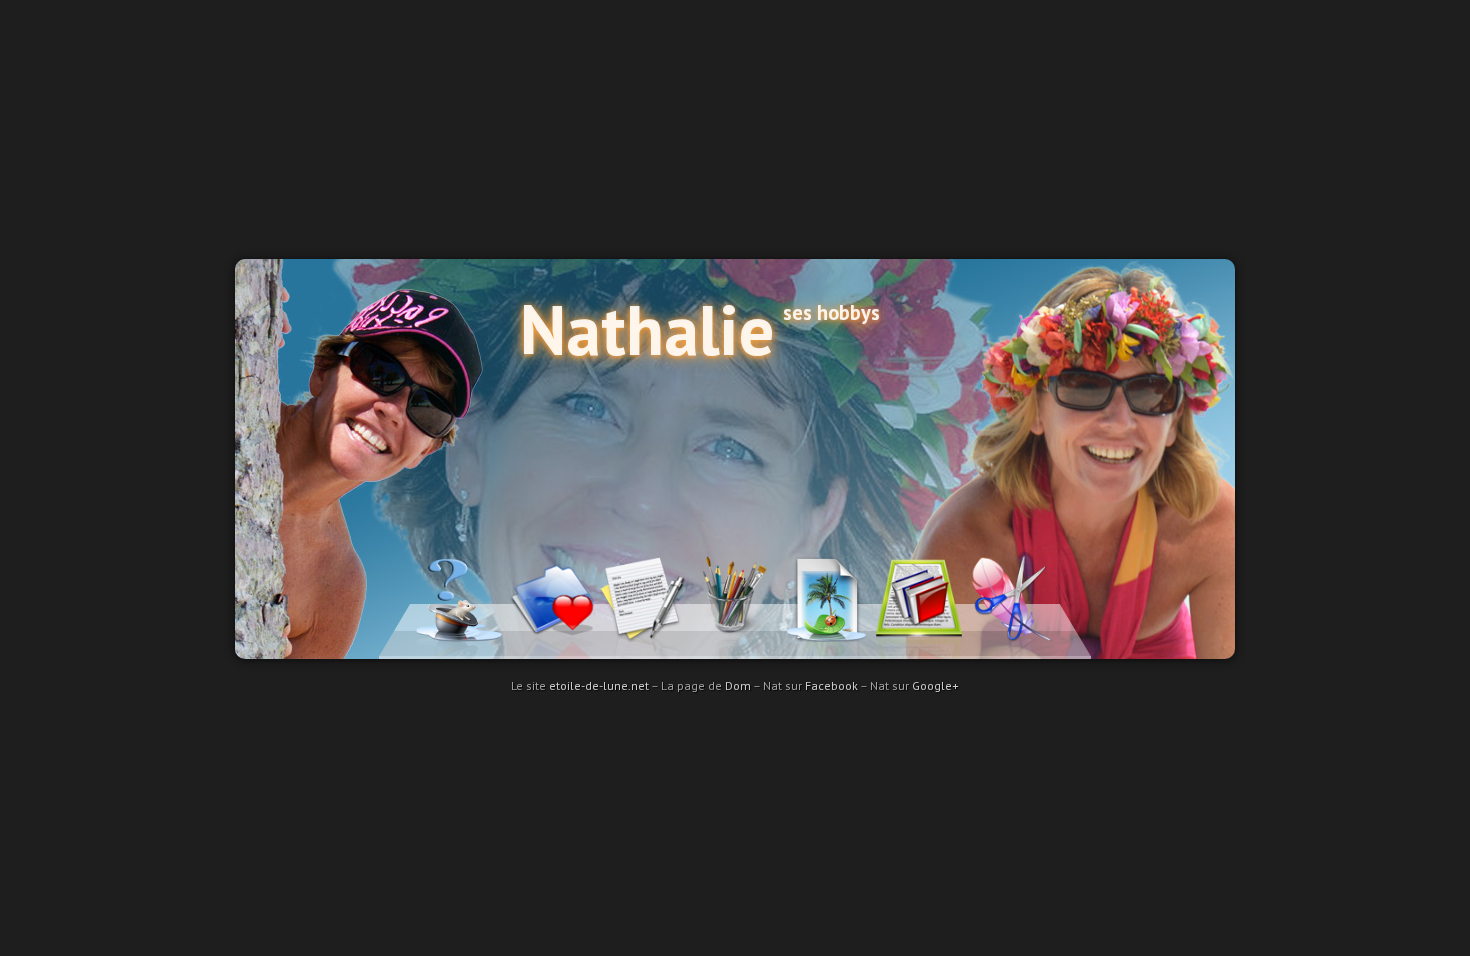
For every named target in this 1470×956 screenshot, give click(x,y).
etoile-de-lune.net (599, 685)
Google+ (935, 685)
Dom (738, 685)
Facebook (831, 685)
